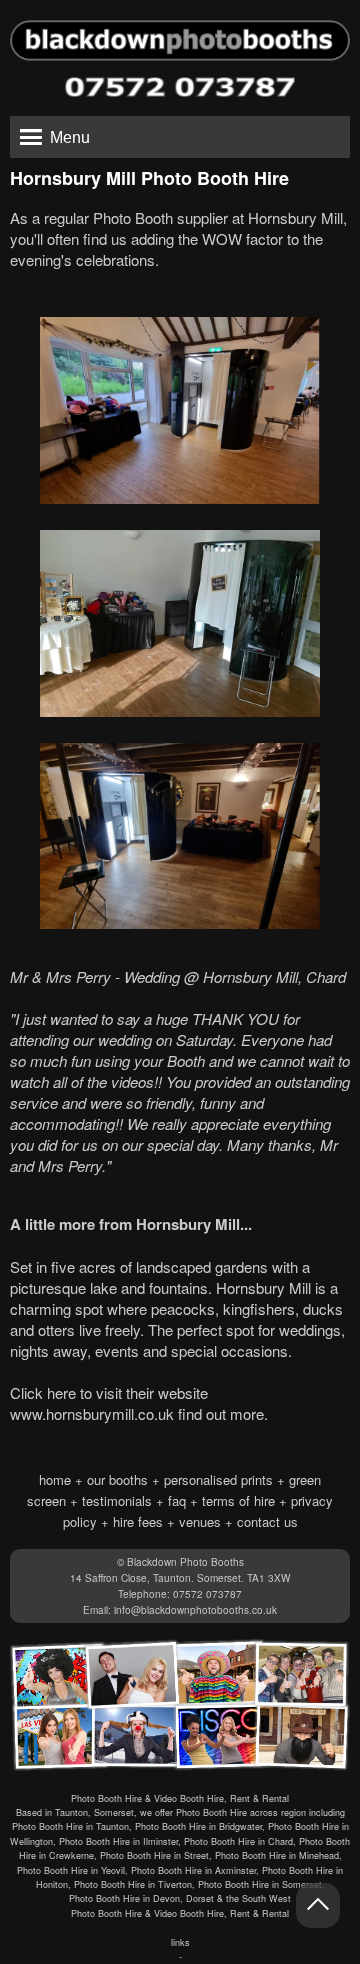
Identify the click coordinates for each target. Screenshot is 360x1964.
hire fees (138, 1521)
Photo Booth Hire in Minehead (277, 1855)
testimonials (117, 1500)
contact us (267, 1521)
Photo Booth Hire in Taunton (70, 1826)
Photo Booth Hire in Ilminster (118, 1841)
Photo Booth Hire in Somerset (260, 1884)
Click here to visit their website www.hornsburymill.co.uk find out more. (139, 1403)
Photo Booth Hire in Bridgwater (198, 1826)
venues (200, 1521)
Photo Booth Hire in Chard (238, 1841)
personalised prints (218, 1479)
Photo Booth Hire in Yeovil (71, 1870)
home (55, 1479)
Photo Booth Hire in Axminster (193, 1870)
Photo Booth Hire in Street (154, 1855)
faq (177, 1500)
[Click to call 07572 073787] (180, 87)
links (180, 1942)
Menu (70, 137)
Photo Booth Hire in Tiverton (133, 1884)
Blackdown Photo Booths (185, 1562)
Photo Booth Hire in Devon (124, 1898)
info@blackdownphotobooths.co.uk (195, 1610)
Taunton (71, 1812)
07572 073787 (207, 1594)
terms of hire (238, 1500)
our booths (117, 1479)
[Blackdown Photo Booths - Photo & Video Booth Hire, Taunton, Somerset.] (180, 33)
